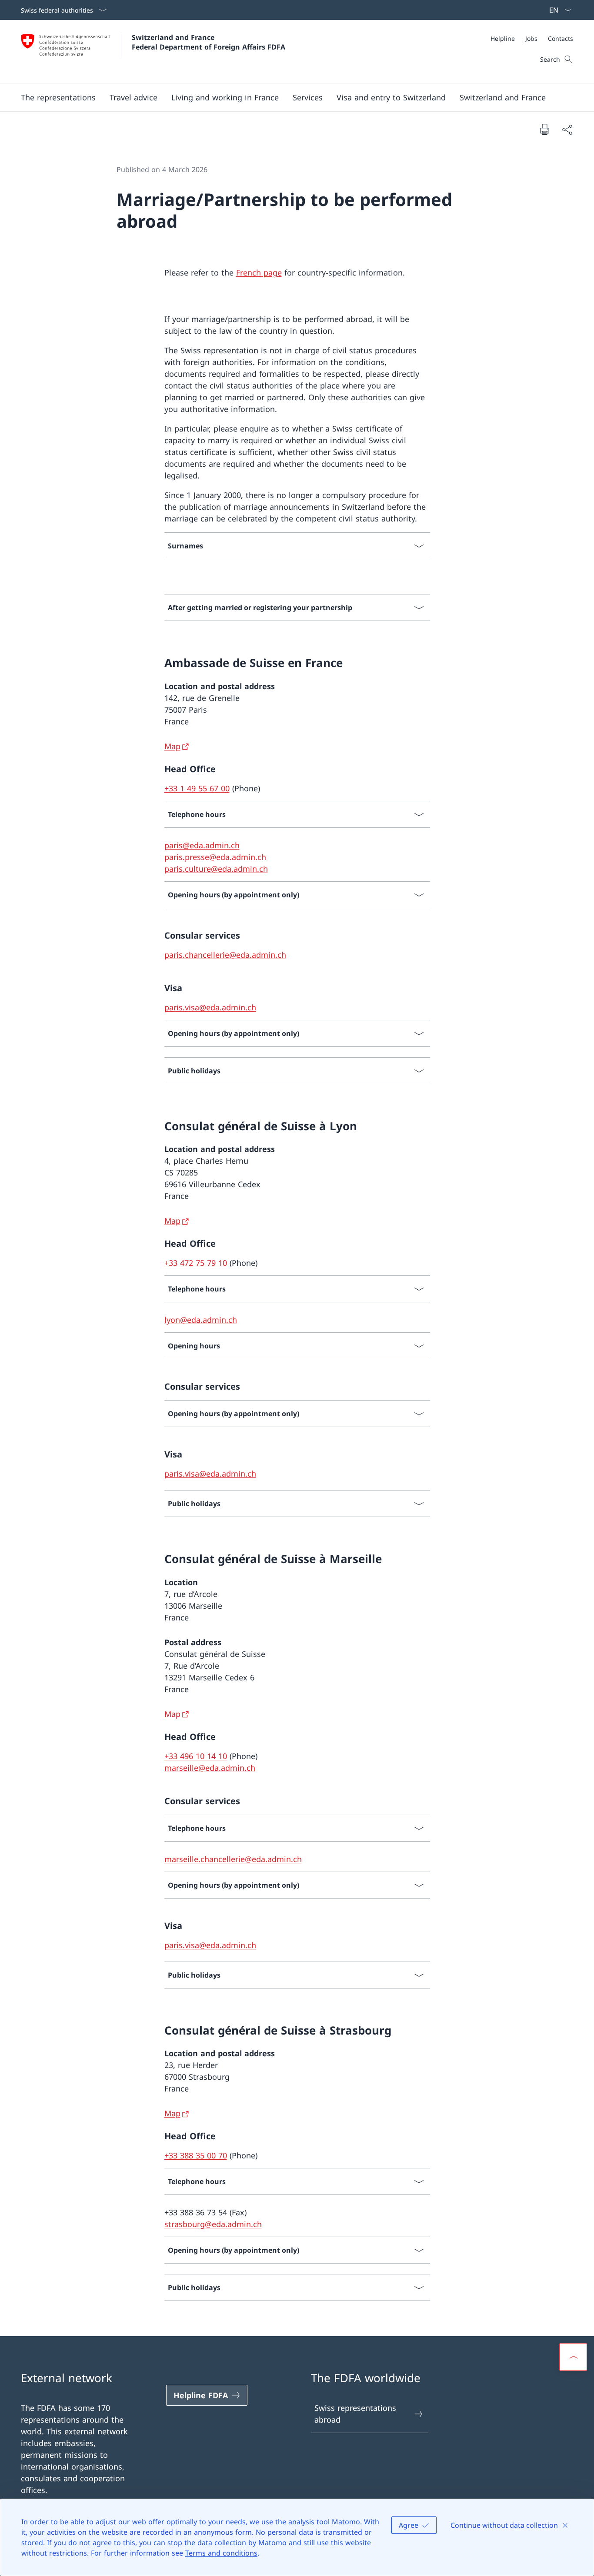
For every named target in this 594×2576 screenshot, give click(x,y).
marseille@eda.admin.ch (210, 1768)
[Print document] (544, 129)
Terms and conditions (221, 2553)
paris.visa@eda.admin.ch (210, 1007)
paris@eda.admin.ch (202, 845)
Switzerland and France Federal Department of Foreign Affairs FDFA (209, 42)
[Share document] (567, 129)
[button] (58, 97)
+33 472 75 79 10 (196, 1263)
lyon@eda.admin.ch (201, 1320)
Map (172, 746)
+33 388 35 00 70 (196, 2155)
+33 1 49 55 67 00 (197, 788)
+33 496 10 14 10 (196, 1756)
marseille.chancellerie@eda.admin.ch (233, 1859)
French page (259, 272)
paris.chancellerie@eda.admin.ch (225, 955)
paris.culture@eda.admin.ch (216, 869)
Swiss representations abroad (355, 2414)
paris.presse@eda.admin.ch (215, 857)
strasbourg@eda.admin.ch (213, 2224)
